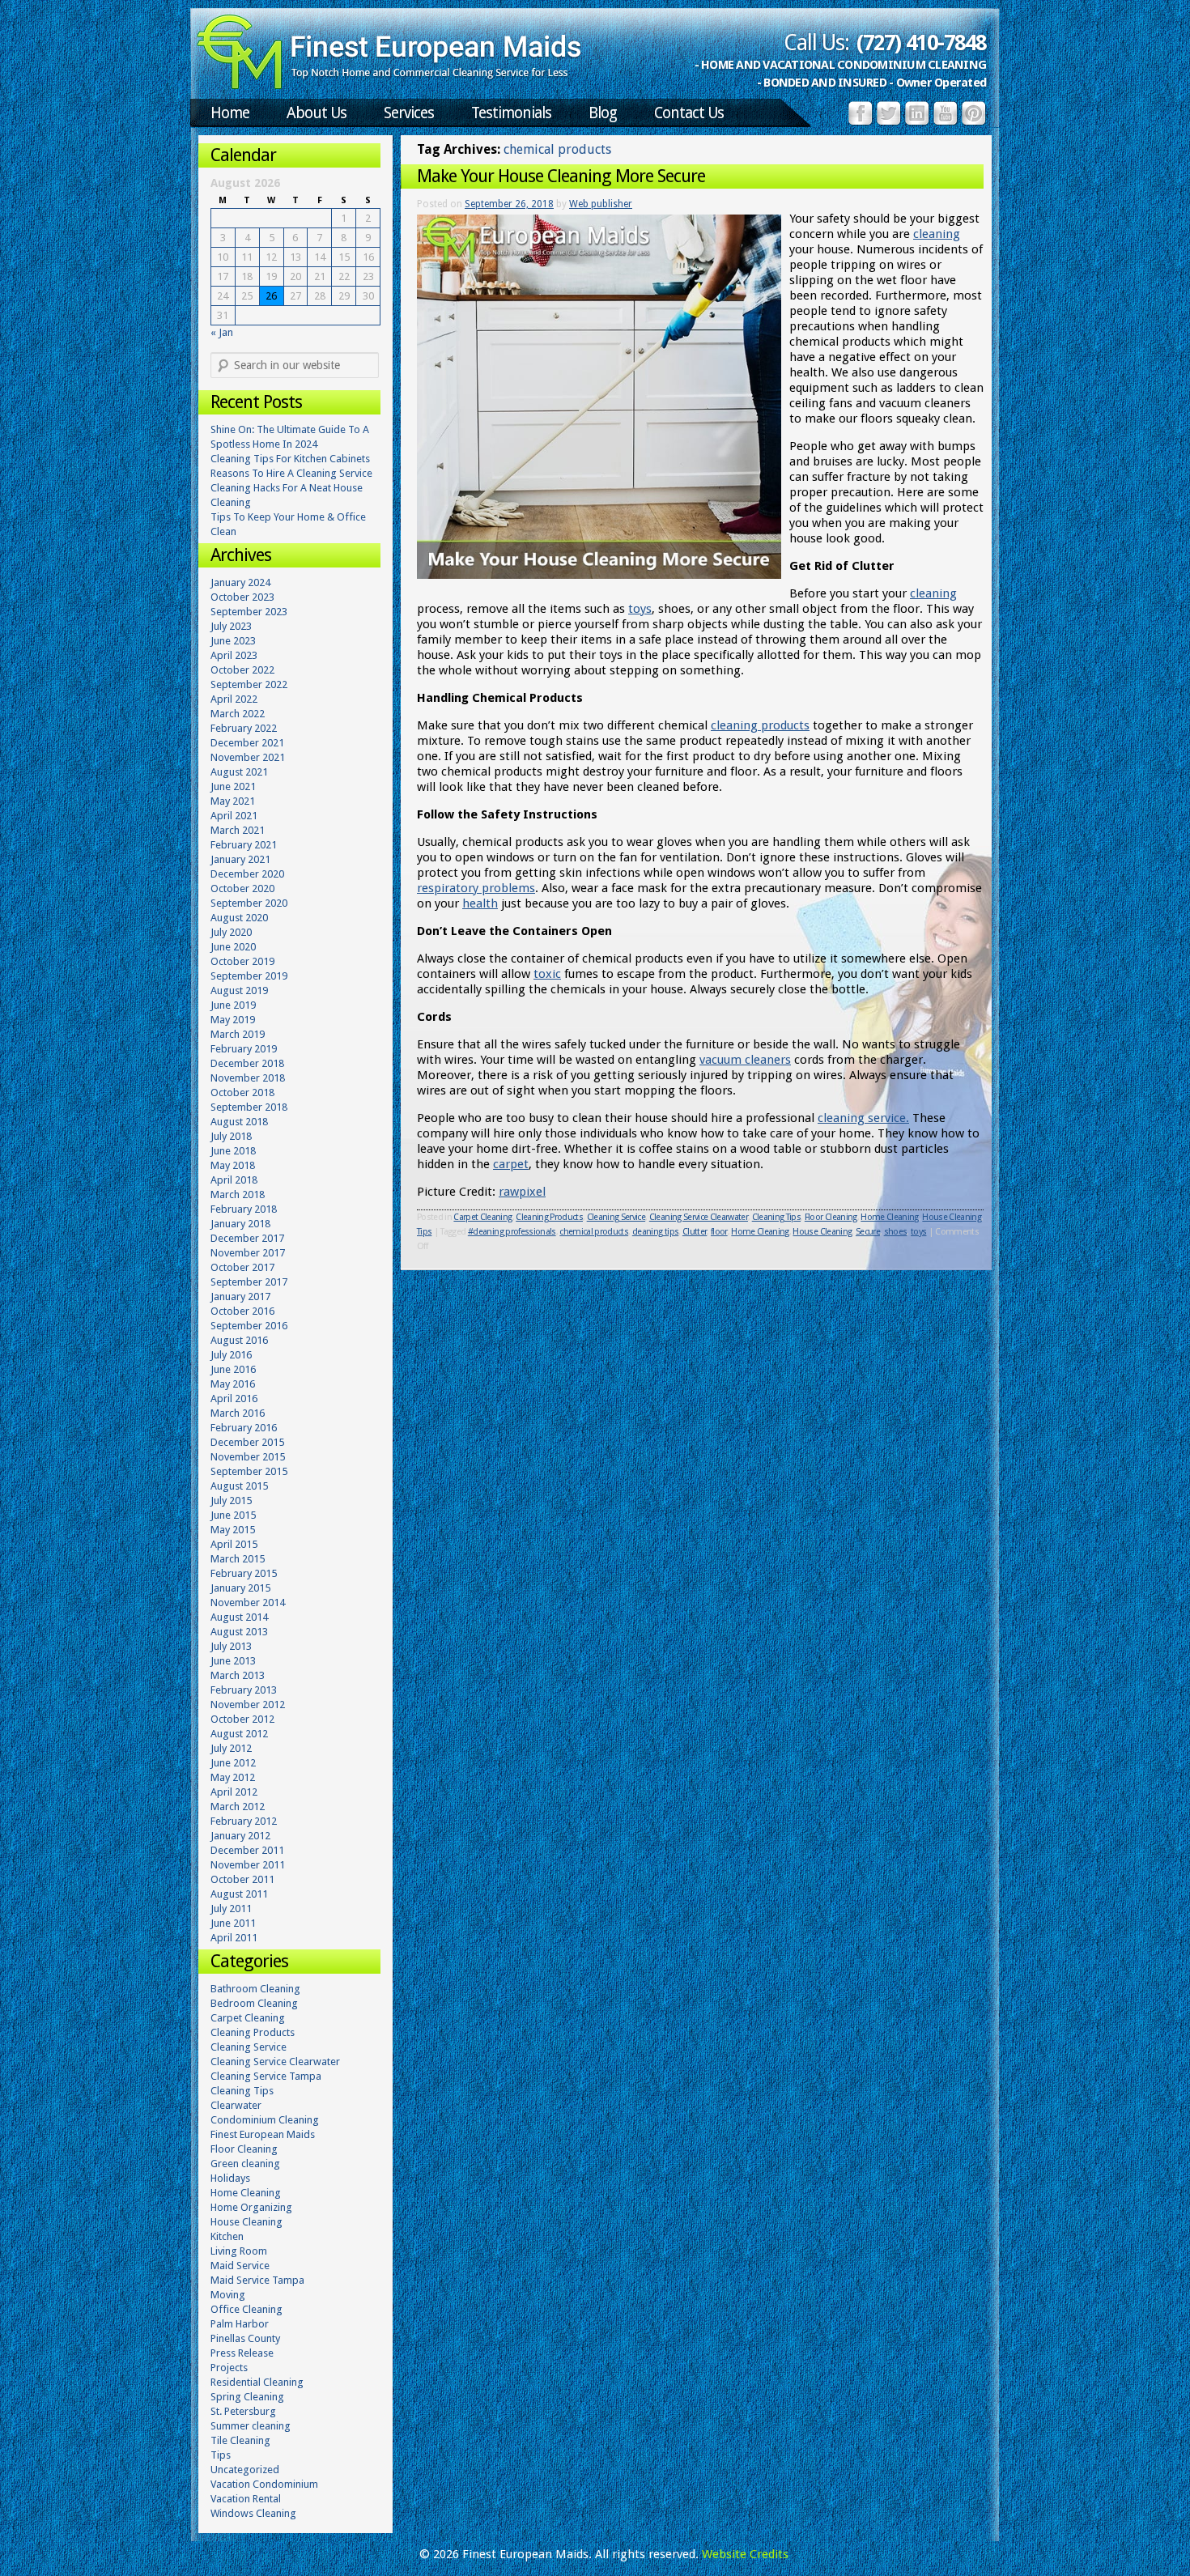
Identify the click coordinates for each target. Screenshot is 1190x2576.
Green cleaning (245, 2164)
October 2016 (242, 1311)
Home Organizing (251, 2207)
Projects (229, 2368)
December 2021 (247, 743)
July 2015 (231, 1501)
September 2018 (249, 1107)
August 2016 (239, 1340)
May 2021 (233, 801)
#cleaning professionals (512, 1232)
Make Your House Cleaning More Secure (561, 176)
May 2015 (233, 1530)
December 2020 (247, 874)
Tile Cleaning (240, 2440)
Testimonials (511, 113)
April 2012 (234, 1792)
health (480, 903)
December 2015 (247, 1442)
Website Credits (745, 2554)
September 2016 (249, 1326)
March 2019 (238, 1034)
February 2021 (244, 845)
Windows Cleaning (253, 2513)
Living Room (239, 2251)
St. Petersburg (243, 2411)
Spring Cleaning (247, 2397)
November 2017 (248, 1253)
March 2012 (238, 1807)
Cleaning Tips (776, 1217)
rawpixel (522, 1192)
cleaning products (760, 725)
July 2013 (231, 1646)
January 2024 (240, 582)
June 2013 (233, 1661)
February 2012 (244, 1821)
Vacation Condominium (264, 2484)
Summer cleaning (251, 2426)
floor (719, 1232)
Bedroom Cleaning (254, 2003)
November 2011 (248, 1865)
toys (640, 609)
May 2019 (233, 1020)
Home (230, 113)
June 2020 (233, 947)
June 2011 (233, 1923)
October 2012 (242, 1719)
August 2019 (239, 990)
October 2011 (242, 1879)
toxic (547, 974)
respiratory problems (476, 888)
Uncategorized (245, 2470)
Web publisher (601, 204)
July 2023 (231, 626)
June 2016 (233, 1369)
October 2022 (242, 670)
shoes (896, 1232)
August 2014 (239, 1617)
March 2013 (238, 1675)
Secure (868, 1232)
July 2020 (231, 932)
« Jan (222, 332)
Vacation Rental (246, 2499)
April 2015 (234, 1544)
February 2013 (244, 1690)
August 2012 (239, 1734)
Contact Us (689, 113)
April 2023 (234, 655)
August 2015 (239, 1486)
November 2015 (248, 1457)
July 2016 (231, 1355)
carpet (511, 1164)
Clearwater (236, 2105)
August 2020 (239, 918)
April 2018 (234, 1180)
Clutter (695, 1232)
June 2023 (233, 641)
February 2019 (244, 1049)
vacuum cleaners (745, 1060)
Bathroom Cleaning (255, 1989)
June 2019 (233, 1005)
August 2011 (239, 1894)
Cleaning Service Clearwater (699, 1217)
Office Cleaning (246, 2309)
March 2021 (238, 830)
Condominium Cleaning (265, 2120)
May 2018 (233, 1165)
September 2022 (249, 684)
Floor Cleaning (831, 1217)
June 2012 (233, 1763)
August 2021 (239, 772)
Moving (228, 2295)
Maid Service (240, 2266)
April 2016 (234, 1399)
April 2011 (234, 1938)
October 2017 (242, 1267)
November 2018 (248, 1078)
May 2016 (233, 1384)
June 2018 (233, 1151)
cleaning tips (655, 1232)
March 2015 (238, 1559)
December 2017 (247, 1238)
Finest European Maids (263, 2134)
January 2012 (240, 1836)
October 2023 (242, 597)
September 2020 (249, 903)
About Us (317, 113)
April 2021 (234, 816)
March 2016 (238, 1413)
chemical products (594, 1232)
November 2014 (248, 1603)
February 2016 (244, 1428)
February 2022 (244, 728)
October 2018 (242, 1092)
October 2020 (242, 888)
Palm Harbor (240, 2324)
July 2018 (231, 1136)
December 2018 (247, 1063)
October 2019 (242, 961)
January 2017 (240, 1297)
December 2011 (247, 1850)
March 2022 (238, 714)
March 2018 (238, 1194)
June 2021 (233, 786)
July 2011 (231, 1909)
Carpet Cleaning (482, 1217)
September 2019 (249, 976)
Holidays (230, 2178)
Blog (603, 113)
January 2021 (240, 859)
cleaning (937, 234)
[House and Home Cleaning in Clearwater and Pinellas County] (389, 86)
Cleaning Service (616, 1217)
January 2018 (240, 1224)
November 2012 (248, 1705)
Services (409, 113)
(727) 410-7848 (921, 43)
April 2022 (234, 699)
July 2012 (231, 1748)
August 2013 (239, 1632)
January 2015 (240, 1588)
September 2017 (249, 1282)
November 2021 (248, 757)
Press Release (242, 2353)
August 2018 (239, 1122)
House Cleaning (952, 1217)
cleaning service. (863, 1118)
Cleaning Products (549, 1217)
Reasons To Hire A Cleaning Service (291, 473)
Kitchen (227, 2236)
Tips (424, 1232)
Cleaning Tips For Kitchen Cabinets (290, 459)
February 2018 (244, 1209)
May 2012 (233, 1777)
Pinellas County (245, 2338)
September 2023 (249, 612)
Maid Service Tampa (257, 2280)
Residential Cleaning (257, 2382)
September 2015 (249, 1471)
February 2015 (244, 1573)
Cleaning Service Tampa (266, 2076)
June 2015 (233, 1515)
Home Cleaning (889, 1217)
